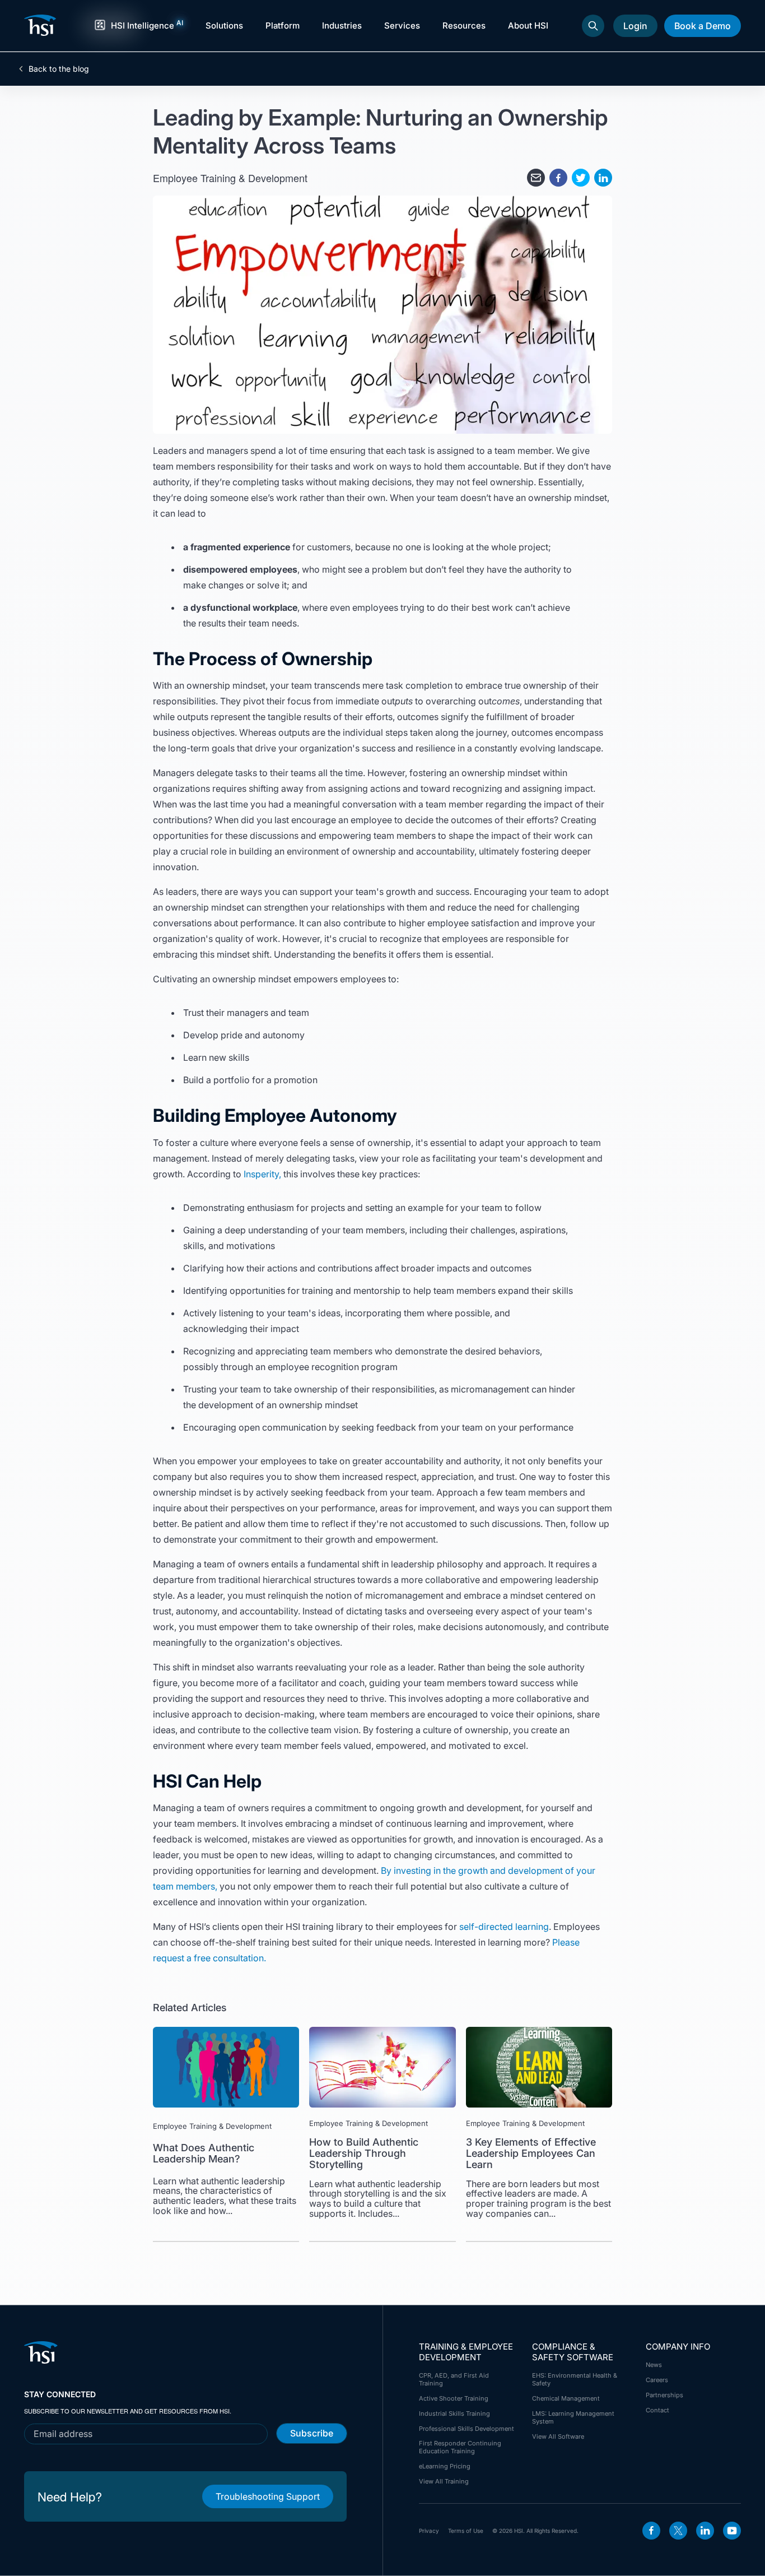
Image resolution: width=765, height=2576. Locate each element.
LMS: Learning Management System (573, 2417)
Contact (657, 2410)
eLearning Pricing (445, 2466)
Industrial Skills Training (454, 2413)
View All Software (558, 2436)
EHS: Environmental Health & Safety (575, 2379)
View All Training (444, 2481)
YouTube (732, 2531)
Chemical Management (566, 2398)
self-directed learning (504, 1927)
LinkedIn (705, 2531)
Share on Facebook (558, 178)
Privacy (429, 2531)
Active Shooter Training (454, 2398)
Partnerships (664, 2395)
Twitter (678, 2531)
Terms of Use (466, 2531)
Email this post (536, 178)
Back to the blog (59, 69)
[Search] (593, 26)
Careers (657, 2380)
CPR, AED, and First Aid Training (454, 2379)
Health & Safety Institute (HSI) (42, 25)
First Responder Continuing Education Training (460, 2447)
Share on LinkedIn (603, 178)
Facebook (651, 2531)
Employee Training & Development (230, 178)
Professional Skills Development (467, 2429)
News (654, 2365)
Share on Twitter (581, 178)
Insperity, (262, 1174)
